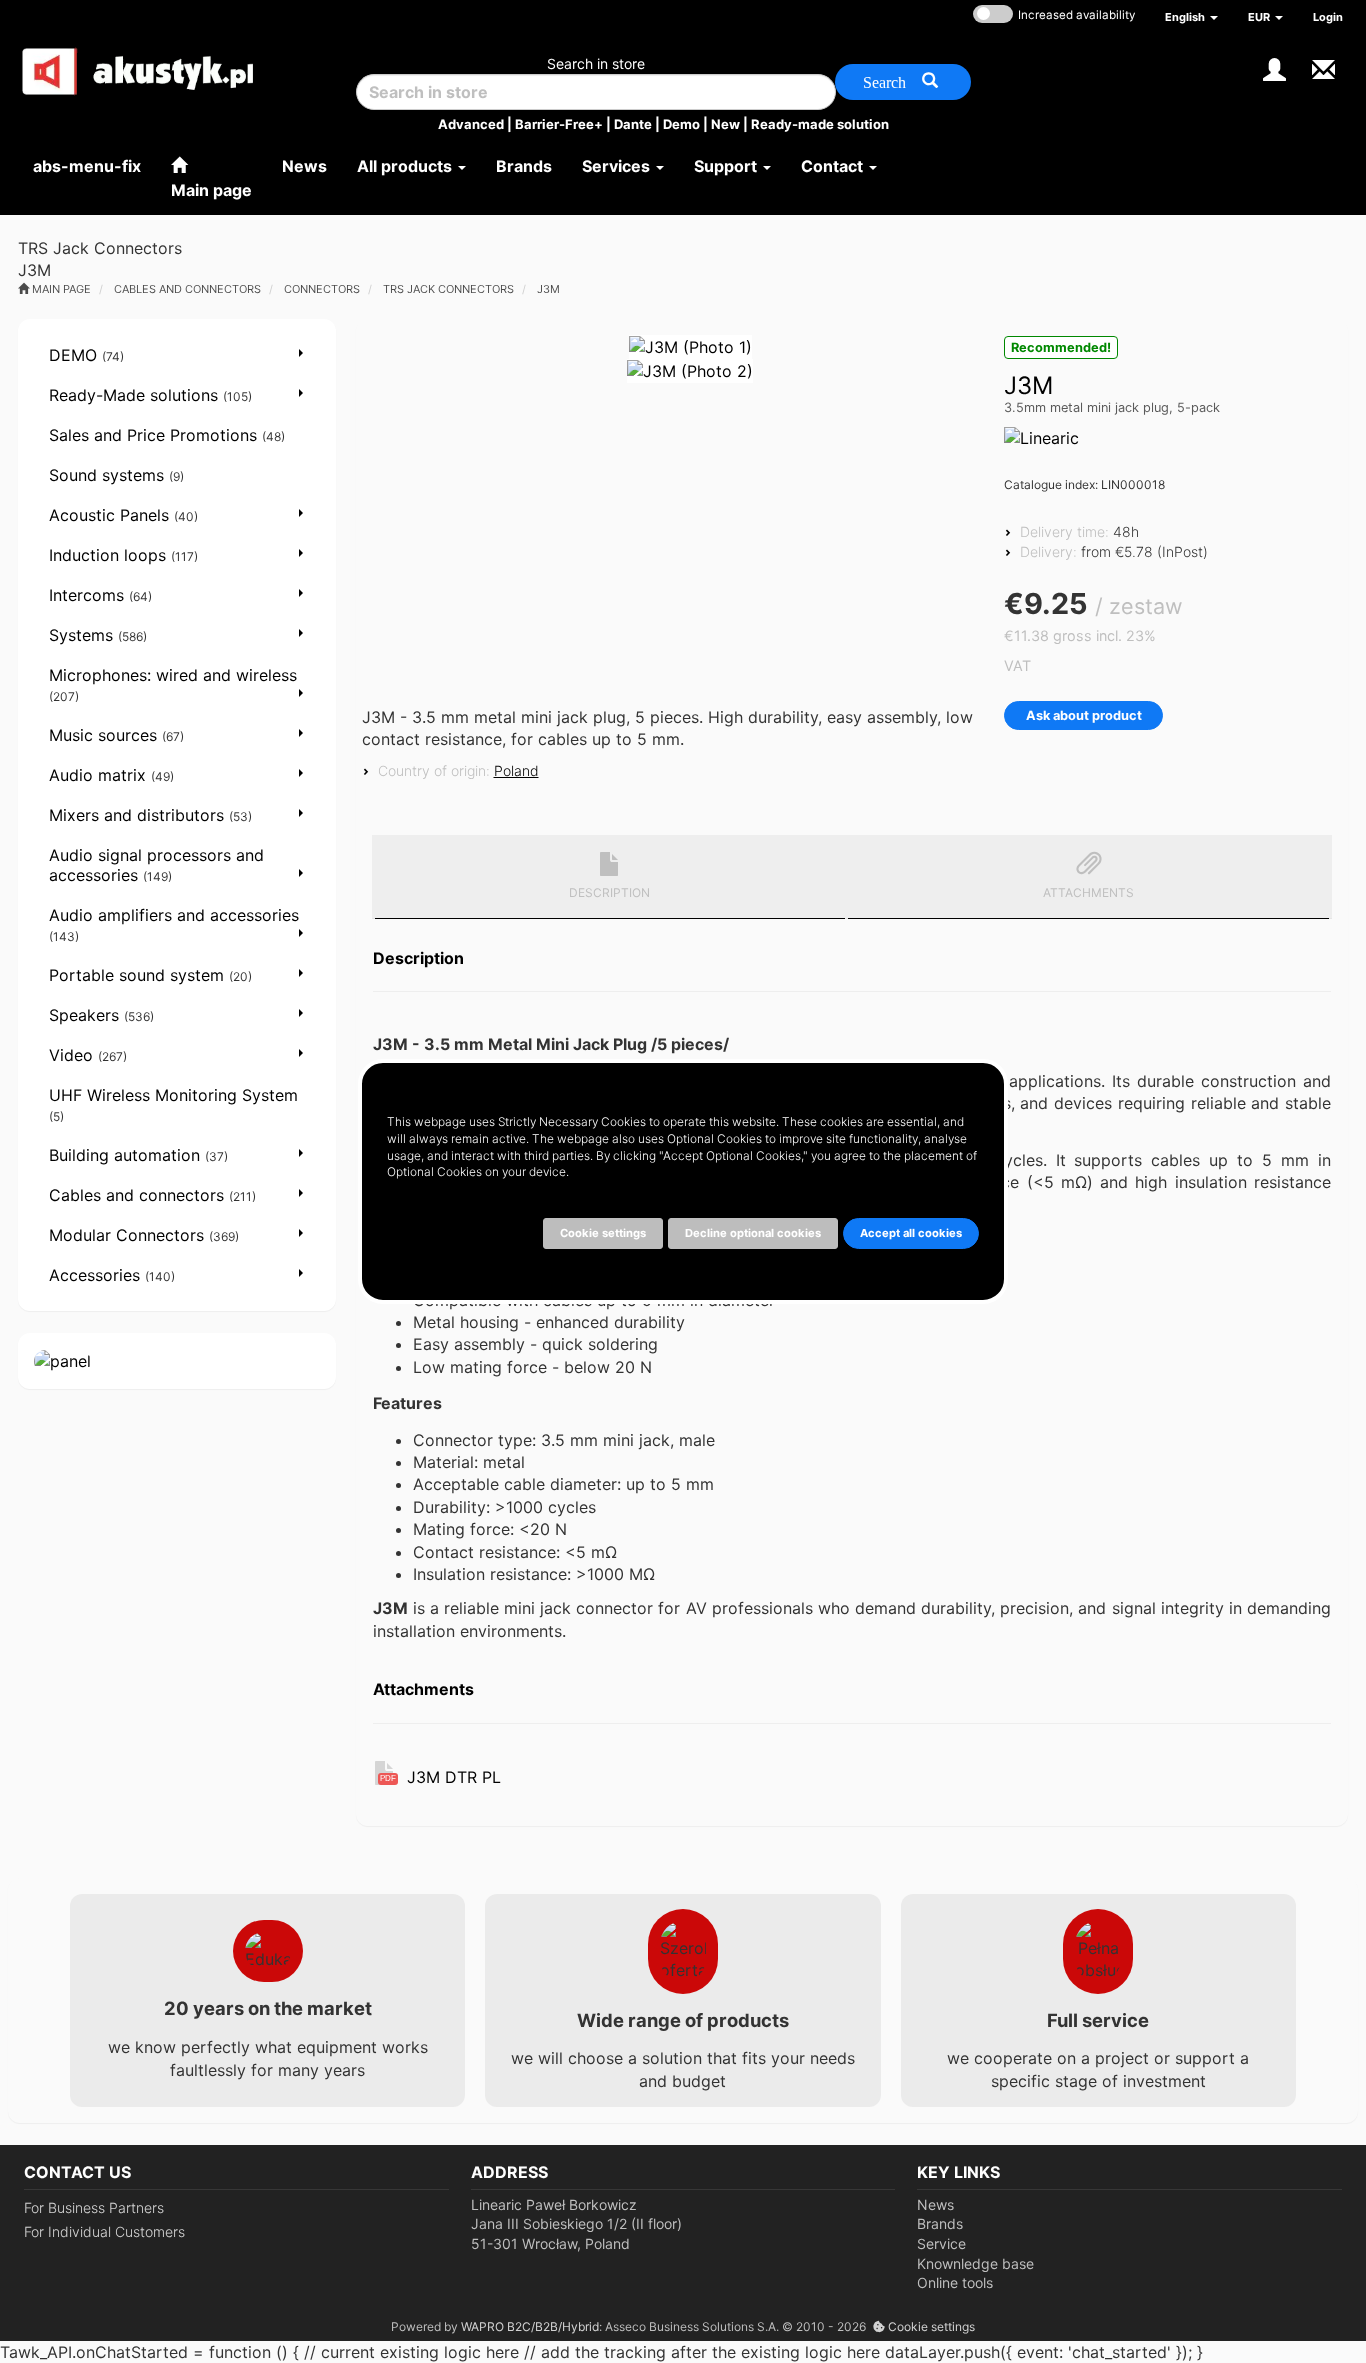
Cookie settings (930, 2326)
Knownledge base (975, 2263)
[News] (1323, 67)
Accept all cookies (911, 1233)
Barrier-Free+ (559, 124)
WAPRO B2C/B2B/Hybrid (530, 2326)
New (725, 124)
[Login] (1274, 67)
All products (406, 166)
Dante (633, 124)
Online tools (955, 2282)
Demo (681, 124)
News (935, 2204)
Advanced (471, 124)
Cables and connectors (187, 289)
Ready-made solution (820, 124)
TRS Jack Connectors (448, 289)
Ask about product (1084, 715)
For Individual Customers (104, 2231)
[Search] (903, 82)
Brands (940, 2223)
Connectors (322, 289)
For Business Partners (94, 2207)
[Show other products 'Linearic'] (1041, 438)
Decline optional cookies (753, 1233)
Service (941, 2243)
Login (1328, 17)
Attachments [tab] (1088, 892)
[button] (1191, 17)
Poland (516, 770)
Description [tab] (609, 892)
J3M (548, 289)
